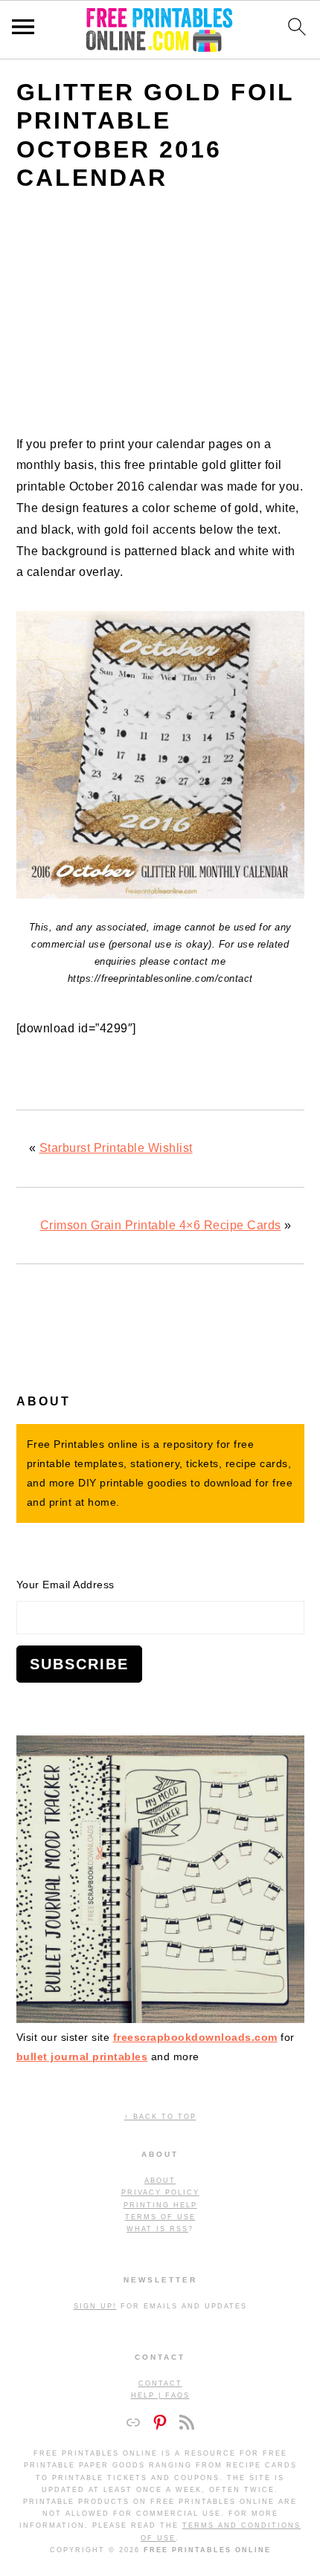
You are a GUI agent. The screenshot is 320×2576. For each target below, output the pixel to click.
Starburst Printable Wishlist (116, 1148)
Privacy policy (160, 2192)
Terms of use (160, 2217)
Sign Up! (95, 2306)
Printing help (160, 2205)
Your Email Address (65, 1585)
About (160, 2181)
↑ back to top (160, 2117)
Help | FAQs (160, 2395)
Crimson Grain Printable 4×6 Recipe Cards (161, 1225)
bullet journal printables (82, 2056)
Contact (160, 2384)
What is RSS (157, 2229)
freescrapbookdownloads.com (195, 2037)
